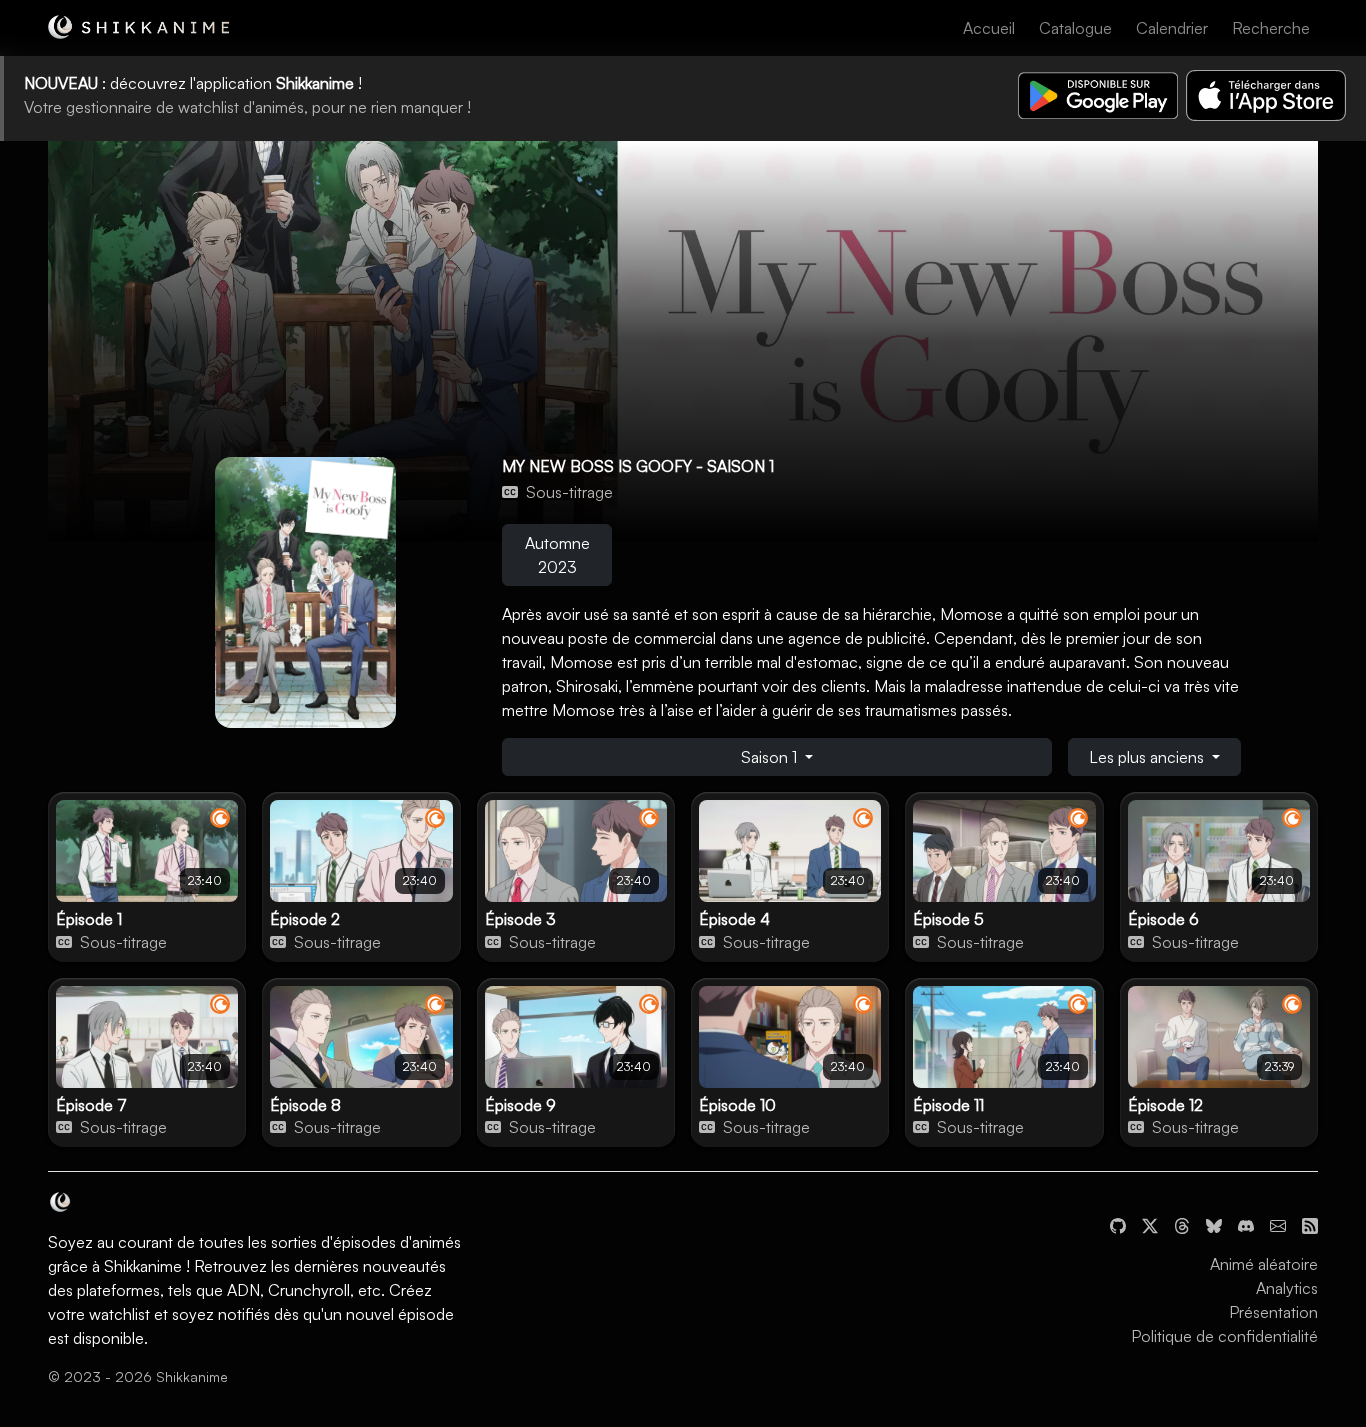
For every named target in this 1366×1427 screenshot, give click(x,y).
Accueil (989, 28)
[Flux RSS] (1310, 1224)
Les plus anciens (1148, 757)
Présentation (1273, 1312)
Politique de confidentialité (1224, 1336)
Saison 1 (771, 757)
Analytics (1287, 1288)
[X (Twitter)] (1150, 1224)
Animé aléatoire (1264, 1264)
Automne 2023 (557, 555)
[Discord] (1246, 1224)
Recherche (1271, 28)
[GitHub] (1118, 1224)
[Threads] (1182, 1224)
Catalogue (1075, 28)
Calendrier (1172, 28)
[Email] (1278, 1224)
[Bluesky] (1214, 1224)
